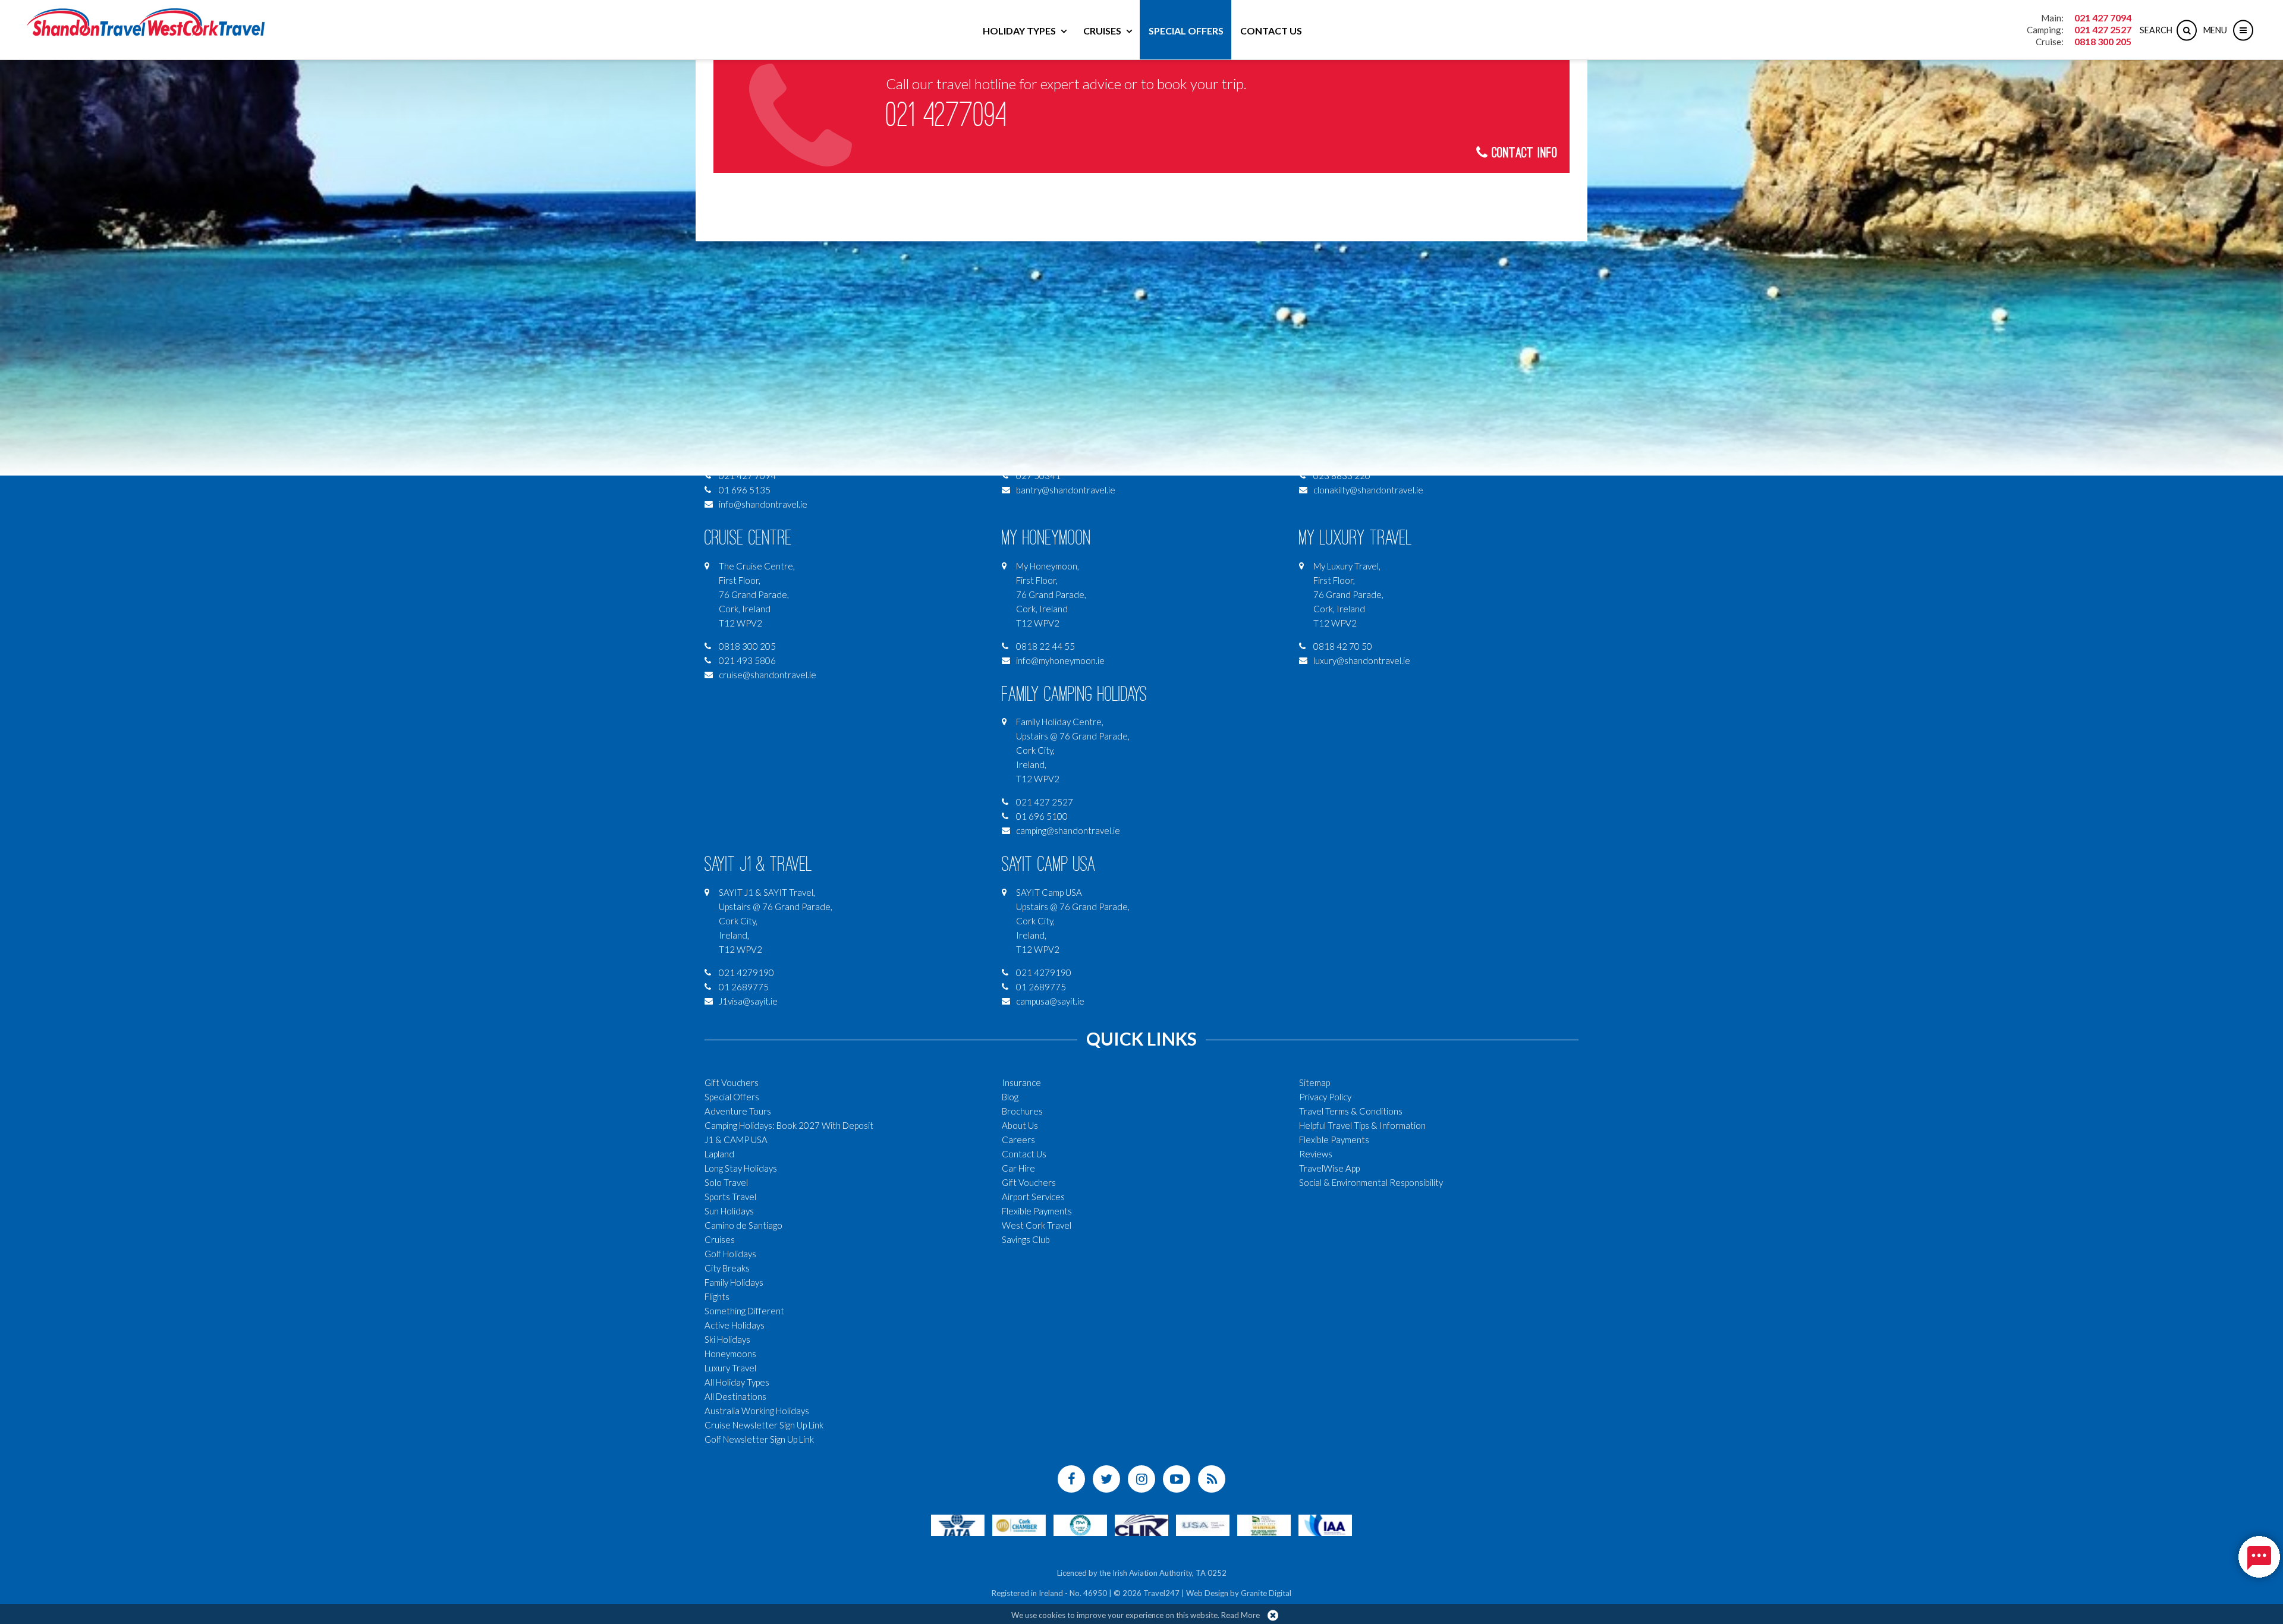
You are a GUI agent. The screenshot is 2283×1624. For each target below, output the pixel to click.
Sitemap (1315, 1082)
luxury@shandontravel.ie (1362, 660)
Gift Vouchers (732, 1082)
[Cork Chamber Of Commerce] (1019, 1524)
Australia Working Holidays (757, 1411)
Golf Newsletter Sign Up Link (759, 1439)
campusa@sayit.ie (1050, 1001)
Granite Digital (1266, 1593)
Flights (717, 1296)
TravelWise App (1329, 1168)
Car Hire (1018, 1168)
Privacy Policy (1325, 1097)
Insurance (1021, 1082)
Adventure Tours (738, 1111)
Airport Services (1033, 1197)
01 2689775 (744, 987)
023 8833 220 (1342, 476)
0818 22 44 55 (1045, 646)
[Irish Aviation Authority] (1325, 1524)
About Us (1020, 1125)
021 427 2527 (2103, 29)
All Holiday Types (737, 1382)
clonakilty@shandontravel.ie (1368, 490)
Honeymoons (730, 1354)
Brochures (1022, 1111)
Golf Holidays (730, 1254)
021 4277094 (946, 115)
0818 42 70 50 (1343, 646)
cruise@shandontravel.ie (768, 675)
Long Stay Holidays (741, 1168)
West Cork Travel (1037, 1225)
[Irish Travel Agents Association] (1080, 1524)
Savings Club (1026, 1239)
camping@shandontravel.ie (1068, 830)
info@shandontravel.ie (763, 504)
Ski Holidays (727, 1339)
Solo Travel (726, 1182)
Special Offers (1186, 31)
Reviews (1316, 1154)
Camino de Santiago (743, 1225)
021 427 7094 (2103, 18)
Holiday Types (1019, 31)
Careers (1018, 1140)
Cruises (1102, 31)
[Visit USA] (1203, 1524)
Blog (1010, 1097)
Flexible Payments (1037, 1211)
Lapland (719, 1154)
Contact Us (1271, 31)
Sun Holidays (729, 1211)
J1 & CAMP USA (736, 1140)
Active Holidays (735, 1325)
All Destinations (735, 1396)
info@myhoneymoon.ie (1060, 660)
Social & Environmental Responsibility (1371, 1182)
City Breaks (727, 1268)
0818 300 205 (2103, 41)
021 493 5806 (747, 660)
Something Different (744, 1311)
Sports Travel (730, 1197)
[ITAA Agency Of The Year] (1264, 1524)
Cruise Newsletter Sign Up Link (764, 1425)
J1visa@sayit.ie (748, 1001)
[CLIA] (1141, 1524)
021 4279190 (746, 972)
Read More (1240, 1615)
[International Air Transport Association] (958, 1524)
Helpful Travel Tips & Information (1362, 1125)
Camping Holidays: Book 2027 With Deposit (789, 1125)
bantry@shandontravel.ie (1066, 490)
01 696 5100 (1042, 816)
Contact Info (1523, 153)
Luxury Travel (730, 1368)
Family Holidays (734, 1282)
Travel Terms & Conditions (1351, 1111)
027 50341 (1038, 476)
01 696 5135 (745, 490)
